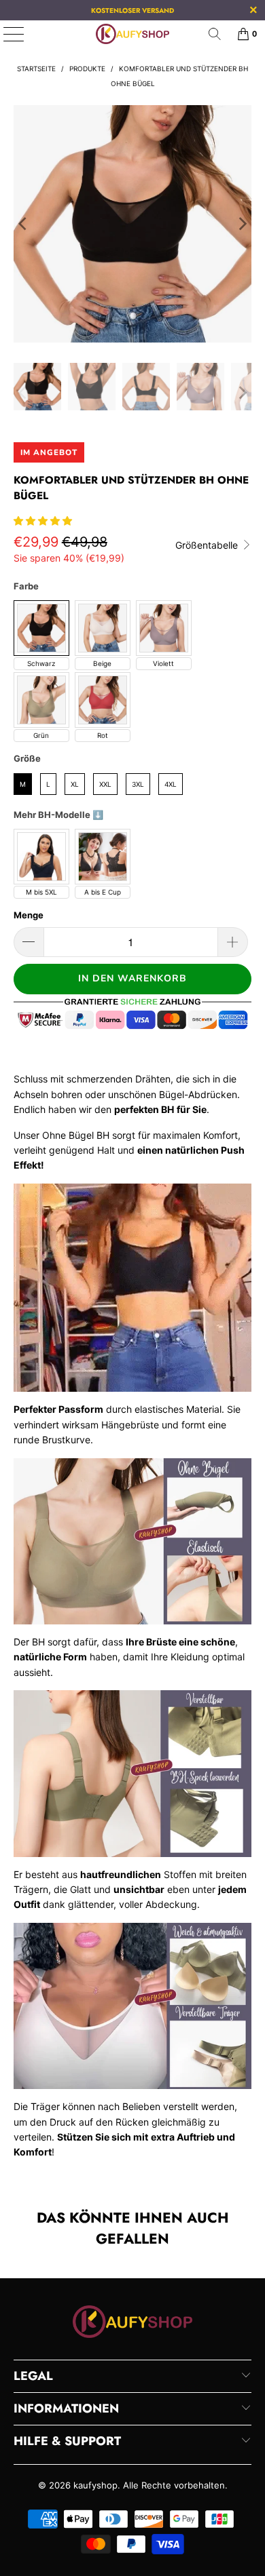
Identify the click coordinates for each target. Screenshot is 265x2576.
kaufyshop (95, 2485)
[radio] (41, 628)
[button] (43, 521)
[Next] (241, 224)
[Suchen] (215, 34)
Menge (29, 915)
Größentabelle (208, 545)
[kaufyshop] (133, 34)
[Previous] (24, 224)
